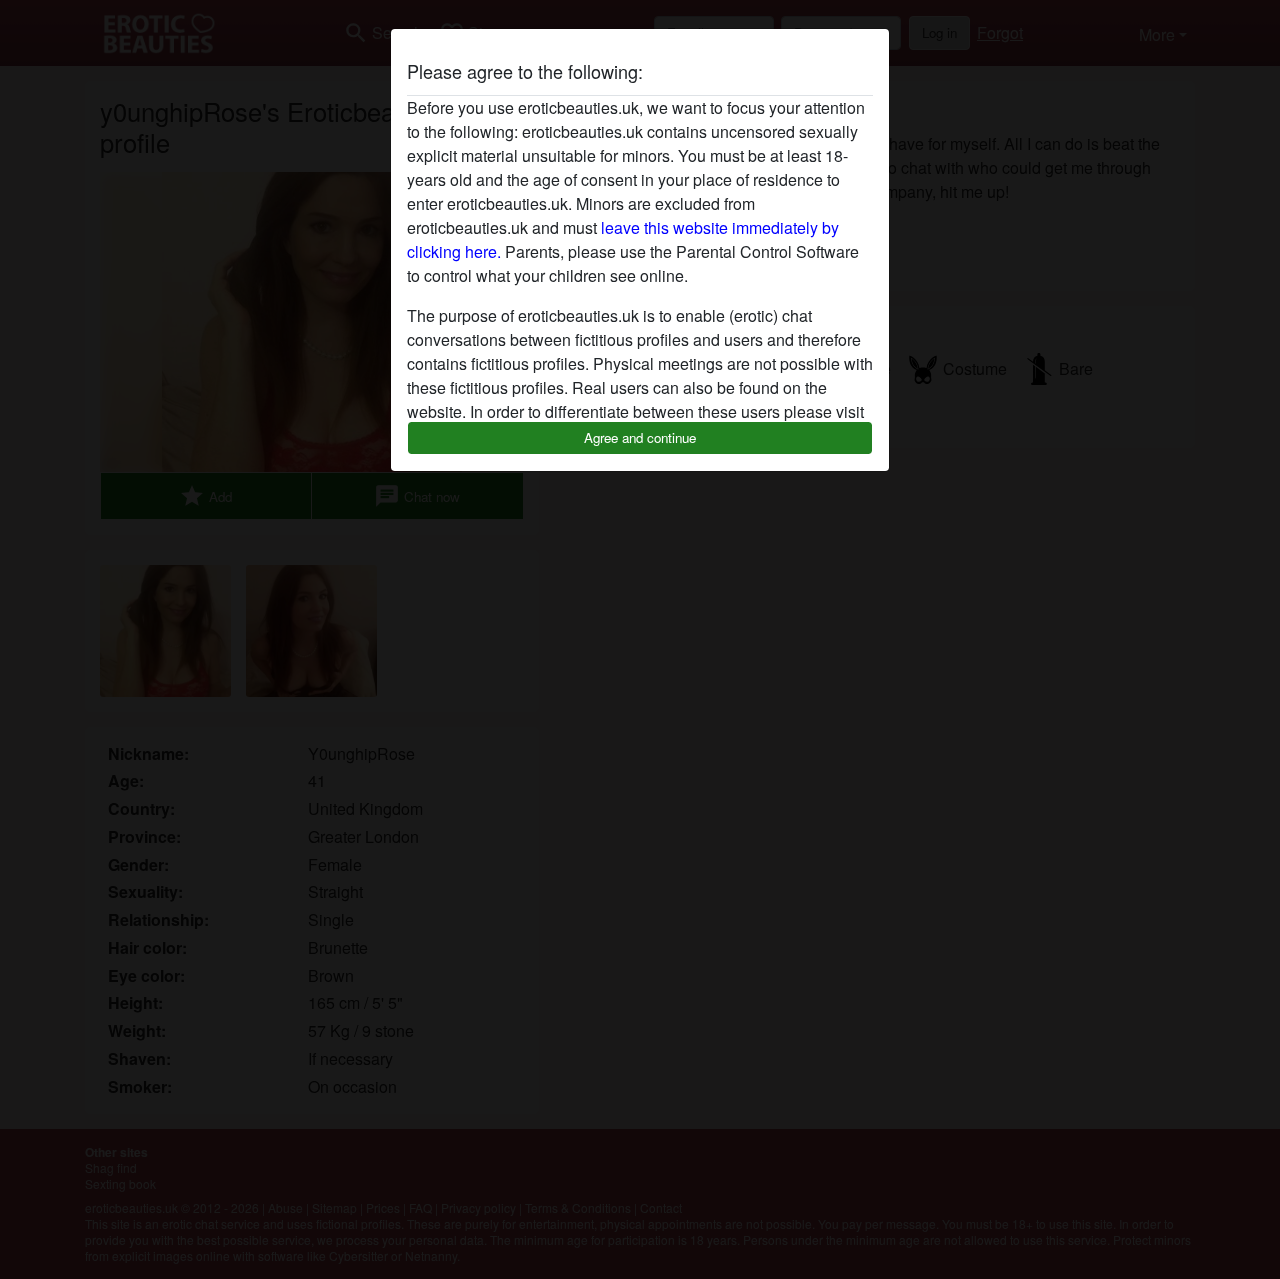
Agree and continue (640, 437)
